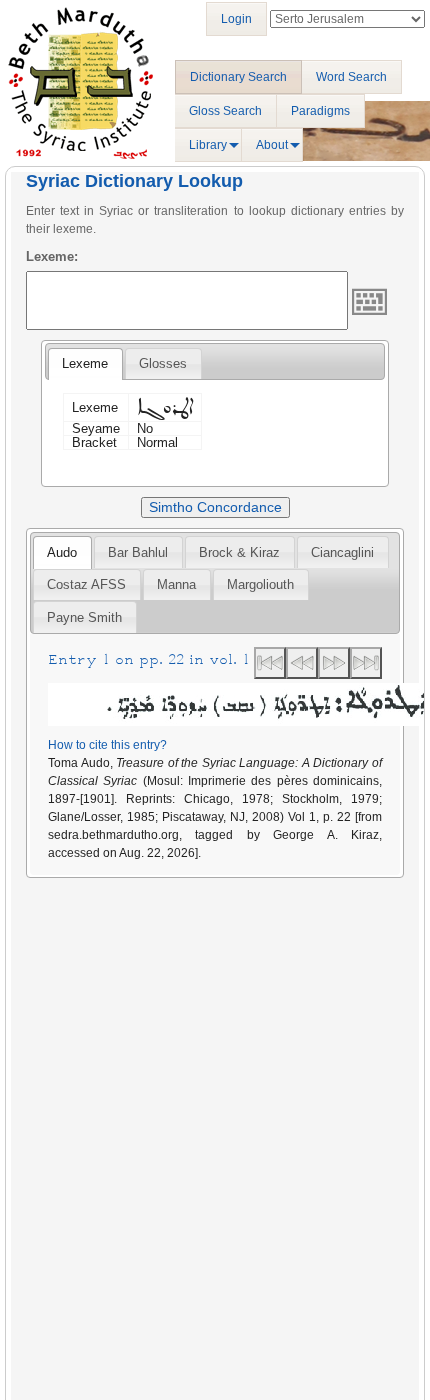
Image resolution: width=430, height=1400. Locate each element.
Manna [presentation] (176, 584)
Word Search (351, 77)
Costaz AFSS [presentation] (86, 584)
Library (208, 145)
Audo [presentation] (62, 552)
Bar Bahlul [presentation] (138, 552)
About (272, 145)
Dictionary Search (238, 77)
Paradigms (320, 111)
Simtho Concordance (215, 507)
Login (236, 19)
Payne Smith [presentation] (84, 617)
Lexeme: (52, 256)
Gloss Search (225, 111)
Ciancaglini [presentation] (342, 552)
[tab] (85, 364)
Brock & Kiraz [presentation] (239, 552)
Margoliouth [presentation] (260, 584)
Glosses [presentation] (163, 363)
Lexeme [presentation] (85, 363)
